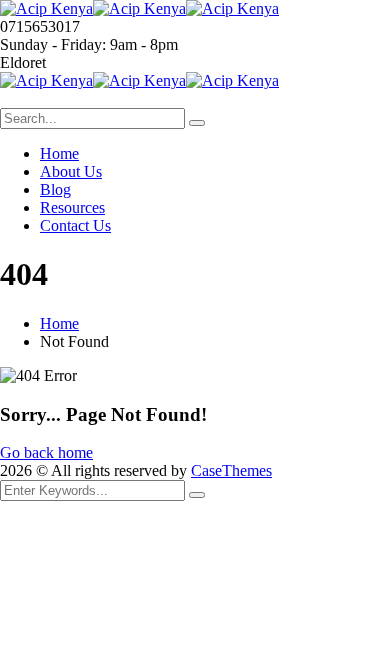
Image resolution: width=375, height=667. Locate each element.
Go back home (46, 452)
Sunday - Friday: (53, 44)
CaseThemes (231, 470)
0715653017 (40, 26)
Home (59, 323)
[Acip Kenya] (46, 8)
